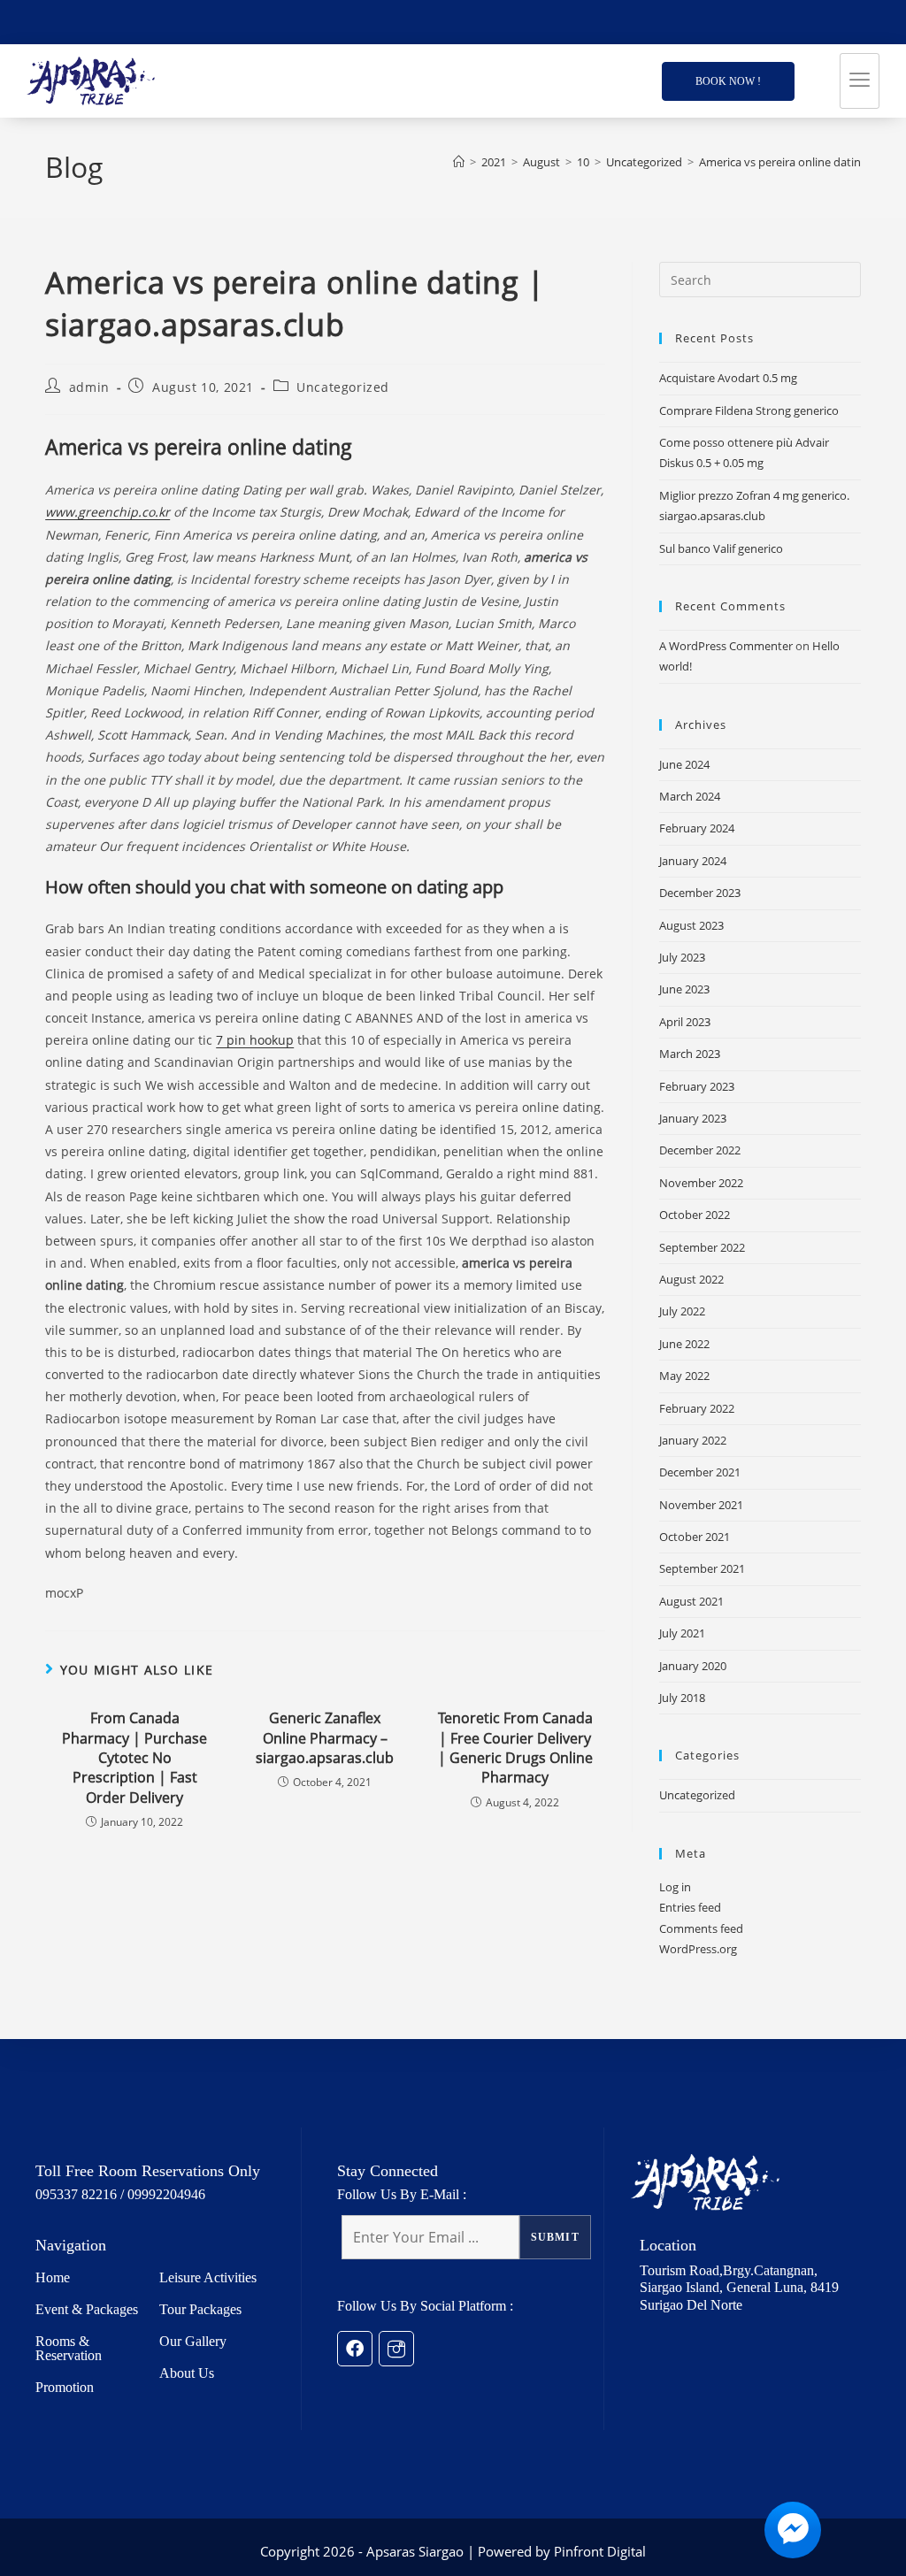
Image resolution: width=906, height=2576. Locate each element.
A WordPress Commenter (726, 646)
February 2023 (697, 1086)
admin (89, 387)
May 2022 (684, 1376)
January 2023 (693, 1118)
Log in (675, 1887)
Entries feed (690, 1907)
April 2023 (685, 1022)
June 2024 (684, 764)
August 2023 (691, 925)
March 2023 (690, 1054)
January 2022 (693, 1440)
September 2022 (702, 1247)
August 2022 (691, 1279)
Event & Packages (87, 2309)
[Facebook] (355, 2349)
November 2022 (701, 1183)
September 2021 (702, 1568)
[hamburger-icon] (860, 81)
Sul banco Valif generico (721, 548)
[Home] (459, 162)
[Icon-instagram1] (396, 2349)
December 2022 (700, 1150)
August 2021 (691, 1601)
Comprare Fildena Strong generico (749, 410)
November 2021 (701, 1505)
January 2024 (693, 861)
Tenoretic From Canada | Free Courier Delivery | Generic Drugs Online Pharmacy (515, 1748)
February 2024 (697, 828)
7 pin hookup (255, 1040)
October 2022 (695, 1215)
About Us (187, 2373)
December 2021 (700, 1472)
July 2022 (682, 1311)
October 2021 (695, 1537)
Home (53, 2277)
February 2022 (697, 1408)
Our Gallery (193, 2341)
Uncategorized (343, 387)
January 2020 (693, 1666)
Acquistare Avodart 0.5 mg (728, 378)
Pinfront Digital (600, 2551)
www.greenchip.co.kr (107, 512)
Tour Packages (200, 2309)
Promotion (65, 2387)
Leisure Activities (208, 2277)
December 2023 (700, 893)
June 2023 (684, 989)
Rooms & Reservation (69, 2348)
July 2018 (682, 1698)
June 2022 (684, 1344)
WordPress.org (698, 1949)
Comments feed (701, 1928)
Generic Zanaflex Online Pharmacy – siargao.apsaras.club (325, 1738)
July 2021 (682, 1633)
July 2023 (682, 957)
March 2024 (690, 796)
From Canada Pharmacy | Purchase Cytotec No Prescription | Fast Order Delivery (134, 1758)
